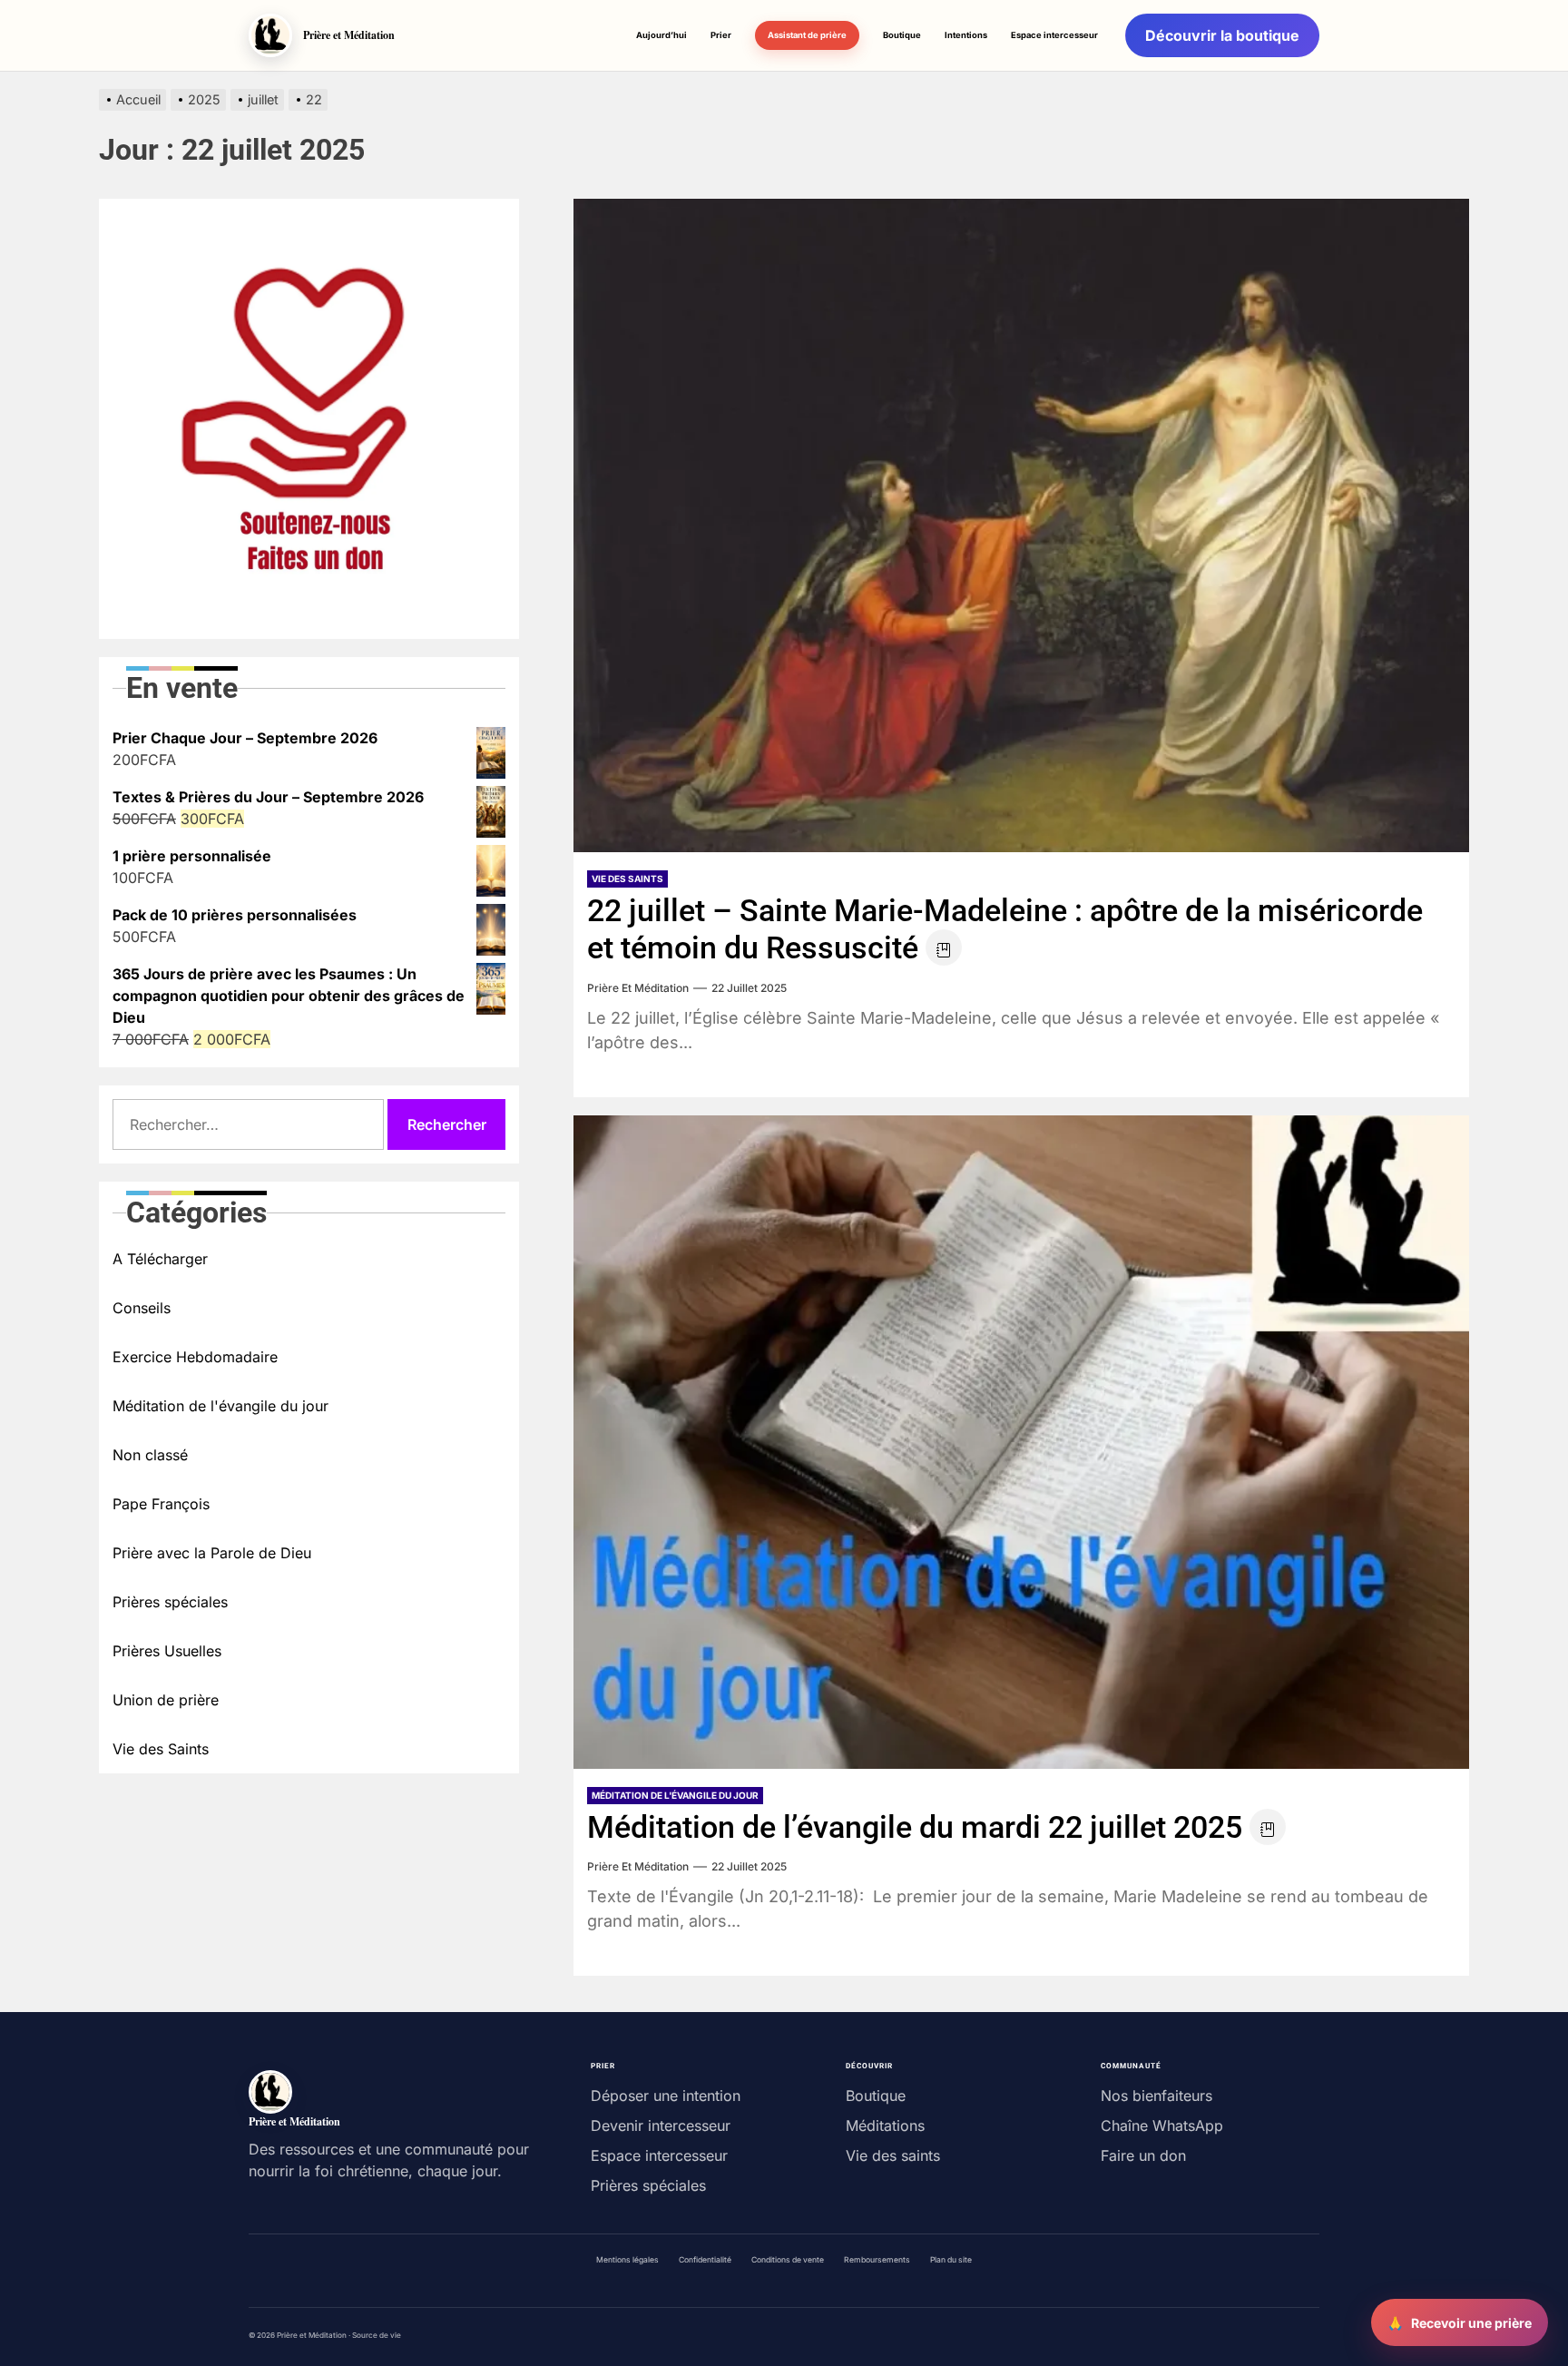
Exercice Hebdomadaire (195, 1357)
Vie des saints (893, 2155)
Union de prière (166, 1700)
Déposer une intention (666, 2096)
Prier (721, 35)
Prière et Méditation (638, 988)
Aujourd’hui (661, 35)
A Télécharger (160, 1259)
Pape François (161, 1504)
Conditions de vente (788, 2260)
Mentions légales (627, 2260)
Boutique (902, 35)
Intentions (966, 35)
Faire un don (1143, 2155)
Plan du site (951, 2260)
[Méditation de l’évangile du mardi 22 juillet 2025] (1021, 1442)
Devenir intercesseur (661, 2125)
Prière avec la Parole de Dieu (212, 1553)
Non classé (150, 1455)
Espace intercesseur (1054, 35)
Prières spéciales (170, 1602)
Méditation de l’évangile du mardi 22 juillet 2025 (915, 1827)
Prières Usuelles (167, 1651)
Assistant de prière (807, 35)
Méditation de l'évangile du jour (675, 1795)
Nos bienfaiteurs (1156, 2096)
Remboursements (877, 2260)
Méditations (885, 2125)
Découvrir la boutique (1222, 35)
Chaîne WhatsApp (1162, 2125)
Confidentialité (705, 2260)
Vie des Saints (627, 879)
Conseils (142, 1308)
